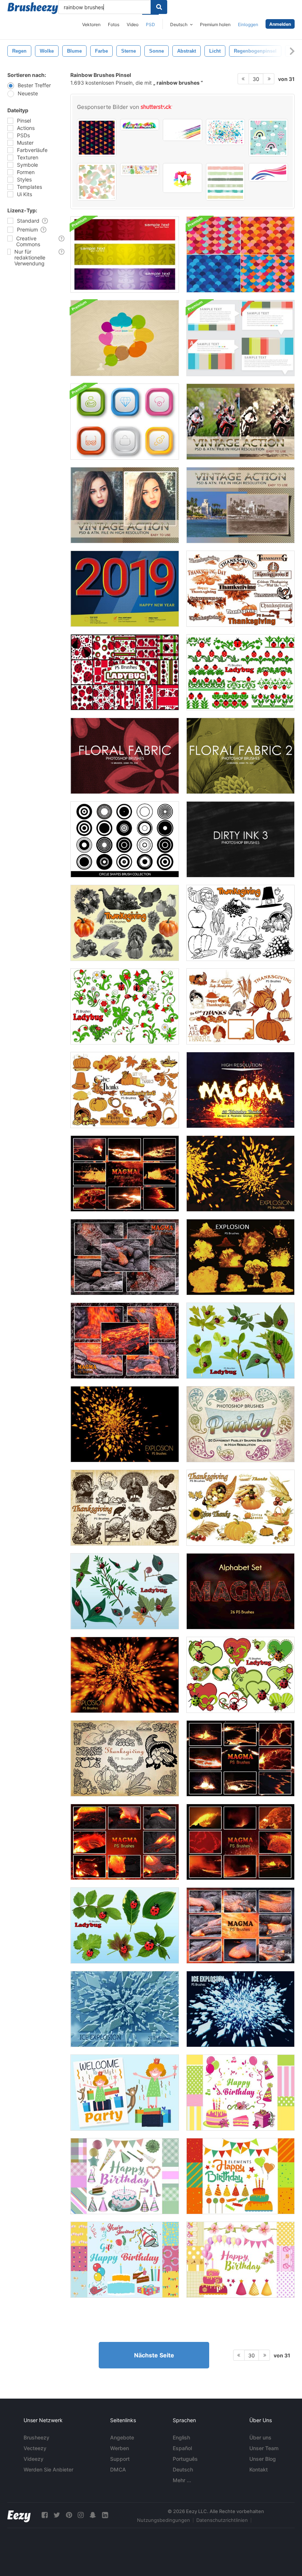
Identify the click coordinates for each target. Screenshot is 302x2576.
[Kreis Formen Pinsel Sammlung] (125, 839)
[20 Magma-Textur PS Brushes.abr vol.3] (125, 1341)
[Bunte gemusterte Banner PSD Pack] (125, 255)
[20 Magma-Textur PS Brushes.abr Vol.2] (125, 1257)
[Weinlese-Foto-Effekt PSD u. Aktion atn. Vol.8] (240, 505)
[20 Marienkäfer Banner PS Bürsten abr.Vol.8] (240, 672)
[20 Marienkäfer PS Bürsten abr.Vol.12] (125, 1591)
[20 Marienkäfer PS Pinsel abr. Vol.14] (125, 1925)
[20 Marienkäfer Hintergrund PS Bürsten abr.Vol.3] (125, 672)
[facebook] (45, 2515)
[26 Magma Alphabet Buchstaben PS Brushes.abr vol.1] (240, 1591)
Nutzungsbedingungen (164, 2520)
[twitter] (57, 2515)
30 (256, 79)
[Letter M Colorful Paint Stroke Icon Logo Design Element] (182, 178)
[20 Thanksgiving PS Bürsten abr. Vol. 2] (240, 923)
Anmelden (280, 24)
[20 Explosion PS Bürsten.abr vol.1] (125, 1675)
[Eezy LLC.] (19, 2515)
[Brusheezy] (33, 8)
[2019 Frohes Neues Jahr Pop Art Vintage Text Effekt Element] (125, 589)
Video (133, 24)
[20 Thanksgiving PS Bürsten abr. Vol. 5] (240, 589)
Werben (120, 2448)
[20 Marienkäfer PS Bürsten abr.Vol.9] (125, 1006)
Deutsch (183, 2469)
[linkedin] (105, 2515)
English (181, 2437)
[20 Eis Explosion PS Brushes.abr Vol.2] (240, 2009)
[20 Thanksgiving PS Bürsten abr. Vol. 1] (125, 923)
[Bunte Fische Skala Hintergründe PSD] (240, 255)
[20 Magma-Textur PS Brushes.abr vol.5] (125, 1842)
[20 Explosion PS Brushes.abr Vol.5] (240, 1174)
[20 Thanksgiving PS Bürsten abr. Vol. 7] (125, 1090)
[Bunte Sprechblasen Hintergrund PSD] (125, 338)
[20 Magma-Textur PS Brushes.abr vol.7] (240, 1758)
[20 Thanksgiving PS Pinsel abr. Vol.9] (125, 1758)
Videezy (34, 2459)
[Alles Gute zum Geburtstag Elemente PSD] (240, 2093)
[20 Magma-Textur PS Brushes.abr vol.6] (240, 1842)
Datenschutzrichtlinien (222, 2520)
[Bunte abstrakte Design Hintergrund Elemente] (240, 338)
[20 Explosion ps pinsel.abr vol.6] (240, 1257)
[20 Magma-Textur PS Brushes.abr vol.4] (240, 1925)
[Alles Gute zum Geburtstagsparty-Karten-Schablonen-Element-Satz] (125, 2093)
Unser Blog (263, 2459)
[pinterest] (69, 2515)
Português (185, 2459)
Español (182, 2448)
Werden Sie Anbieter (48, 2469)
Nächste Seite (154, 2355)
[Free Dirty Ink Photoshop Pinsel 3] (240, 839)
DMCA (118, 2469)
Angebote (122, 2437)
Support (120, 2459)
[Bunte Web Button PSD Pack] (125, 422)
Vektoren (91, 24)
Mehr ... (182, 2480)
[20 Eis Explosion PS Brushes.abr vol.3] (125, 2009)
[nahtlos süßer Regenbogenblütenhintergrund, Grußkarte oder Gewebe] (97, 182)
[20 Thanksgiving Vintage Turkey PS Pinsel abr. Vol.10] (125, 1508)
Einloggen (248, 24)
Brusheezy (36, 2437)
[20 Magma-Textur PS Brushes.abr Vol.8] (125, 1174)
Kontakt (259, 2469)
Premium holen (215, 24)
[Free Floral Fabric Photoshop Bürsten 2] (240, 756)
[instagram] (81, 2515)
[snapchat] (93, 2515)
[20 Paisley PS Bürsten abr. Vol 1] (240, 1424)
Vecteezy (35, 2448)
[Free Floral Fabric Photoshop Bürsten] (125, 756)
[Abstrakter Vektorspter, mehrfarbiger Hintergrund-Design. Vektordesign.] (226, 132)
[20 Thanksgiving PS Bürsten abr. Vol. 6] (240, 1006)
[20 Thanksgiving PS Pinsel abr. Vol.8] (240, 1508)
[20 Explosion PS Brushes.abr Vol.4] (125, 1424)
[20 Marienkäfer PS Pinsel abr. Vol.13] (240, 1341)
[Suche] (159, 7)
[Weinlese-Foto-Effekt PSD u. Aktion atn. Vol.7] (125, 505)
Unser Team (264, 2448)
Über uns (260, 2437)
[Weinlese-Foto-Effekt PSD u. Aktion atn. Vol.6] (240, 422)
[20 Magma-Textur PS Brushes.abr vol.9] (240, 1090)
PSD (150, 24)
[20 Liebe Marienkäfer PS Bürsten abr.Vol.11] (240, 1675)
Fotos (114, 24)
